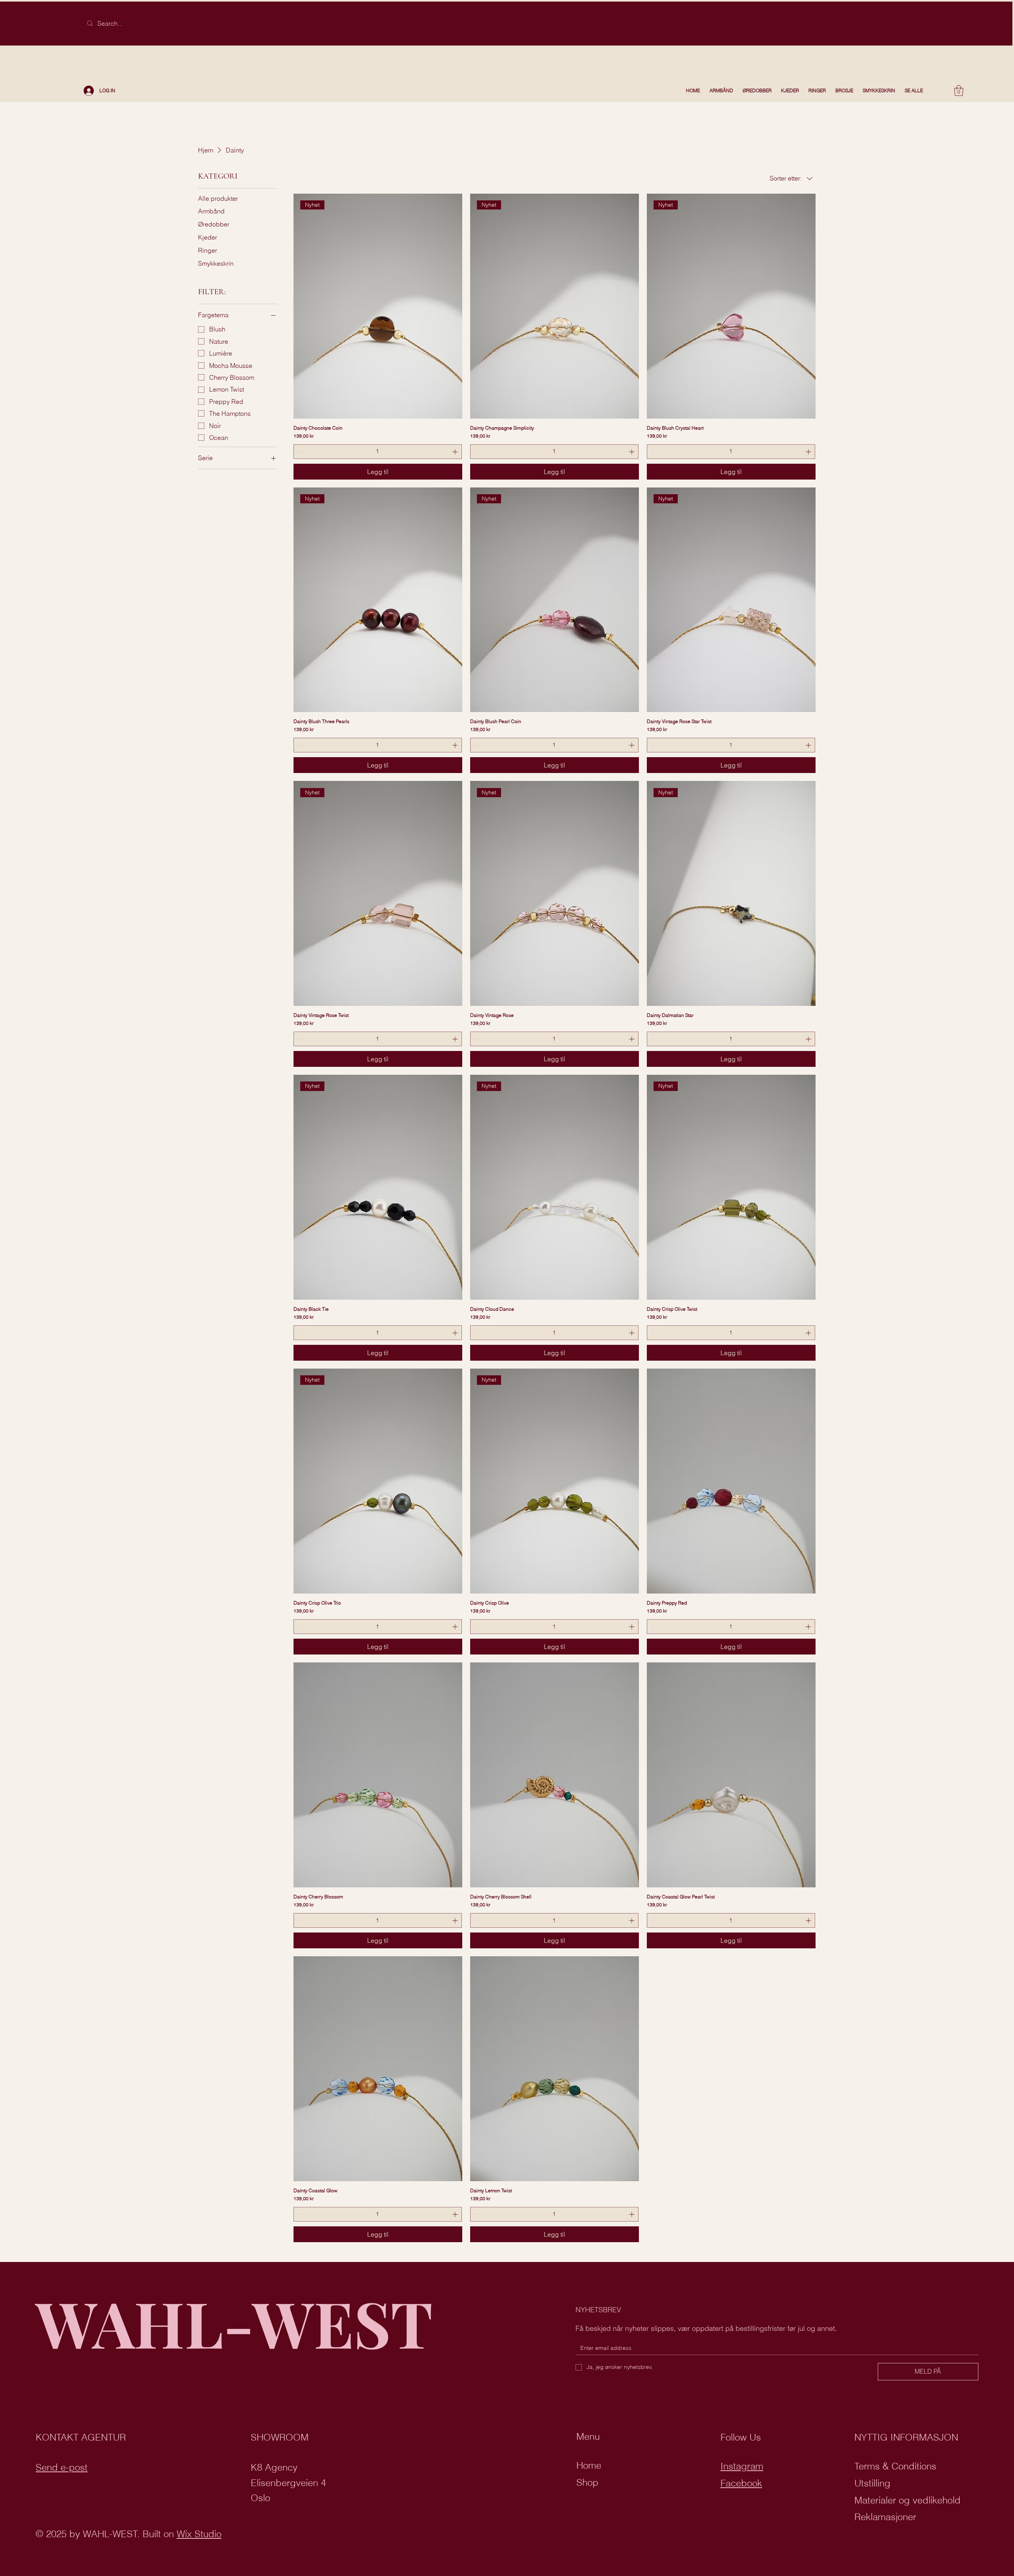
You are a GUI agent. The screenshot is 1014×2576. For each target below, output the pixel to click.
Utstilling (872, 2483)
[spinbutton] (378, 452)
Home (589, 2465)
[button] (959, 90)
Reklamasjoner (885, 2517)
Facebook (741, 2483)
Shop (587, 2482)
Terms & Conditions (895, 2466)
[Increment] (456, 452)
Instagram (742, 2466)
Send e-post (62, 2467)
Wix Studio (199, 2534)
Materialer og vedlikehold (907, 2500)
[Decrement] (300, 452)
